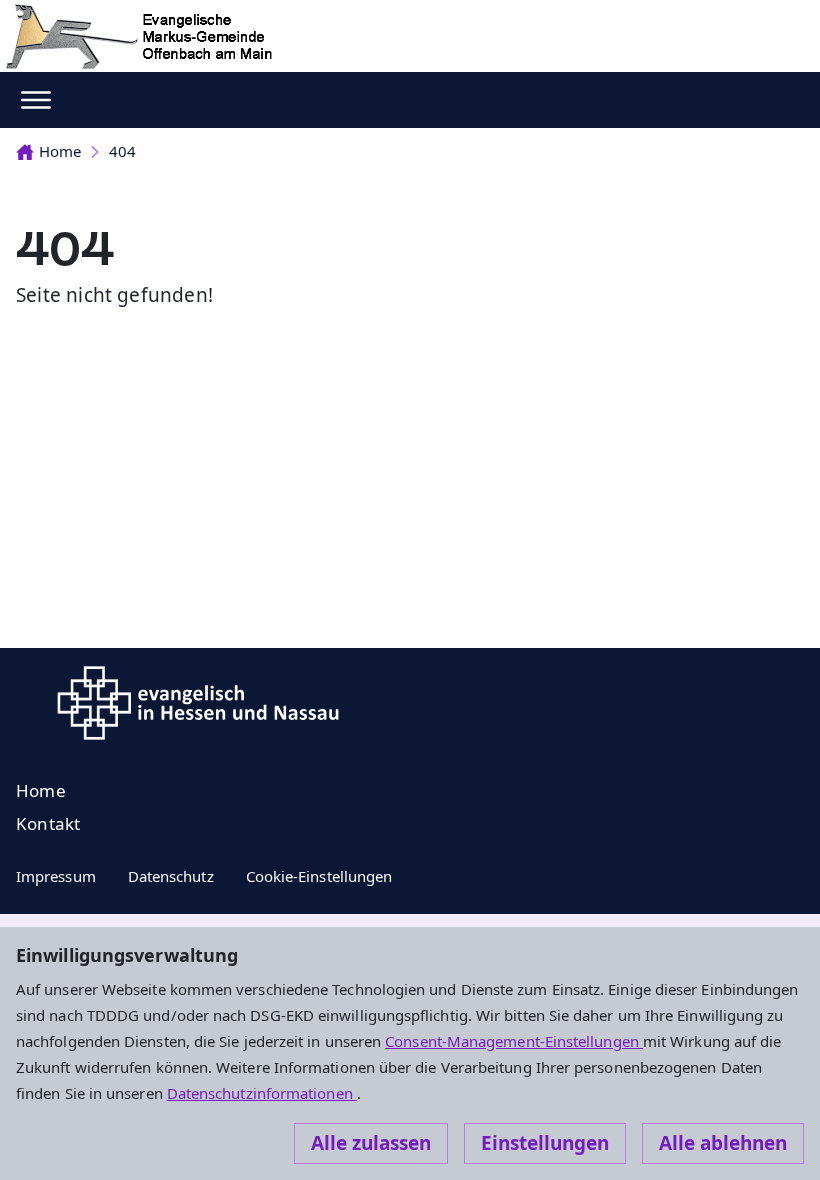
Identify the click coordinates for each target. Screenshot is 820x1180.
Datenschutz (171, 876)
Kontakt (48, 823)
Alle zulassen (371, 1143)
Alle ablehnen (723, 1143)
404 (122, 151)
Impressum (56, 876)
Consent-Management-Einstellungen (514, 1041)
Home (60, 151)
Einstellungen (545, 1143)
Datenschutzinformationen (262, 1093)
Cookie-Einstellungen (319, 876)
